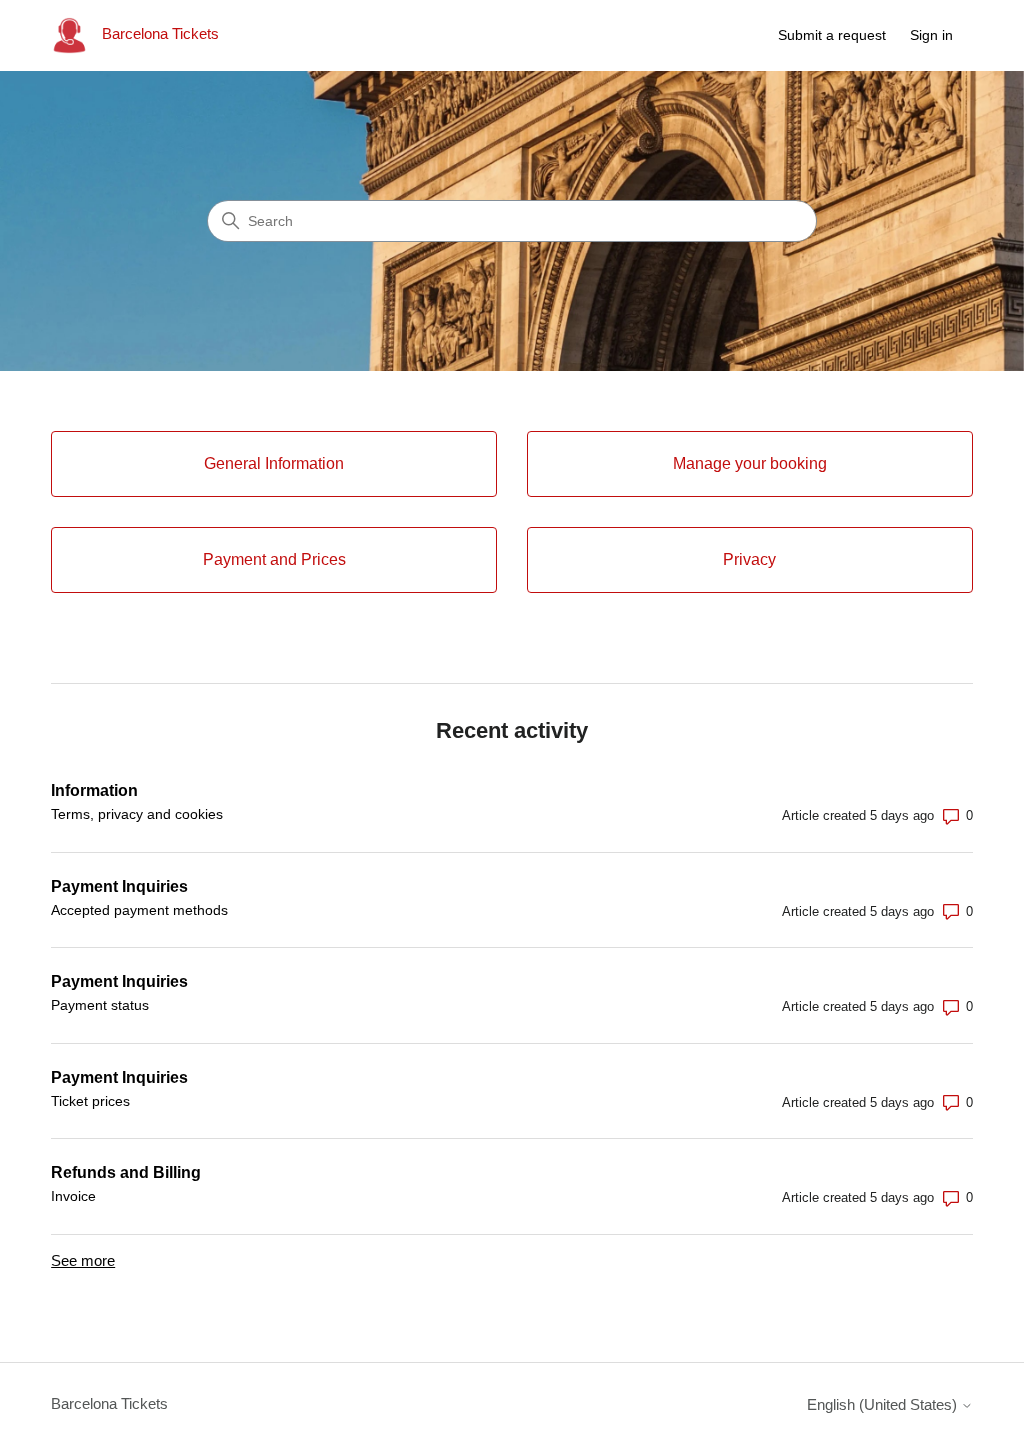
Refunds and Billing (126, 1172)
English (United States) (884, 1404)
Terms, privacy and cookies (137, 814)
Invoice (73, 1196)
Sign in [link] (931, 35)
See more (83, 1260)
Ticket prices (90, 1101)
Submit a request (832, 35)
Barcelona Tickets (109, 1403)
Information (94, 790)
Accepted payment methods (139, 910)
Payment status (100, 1005)
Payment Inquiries (119, 886)
